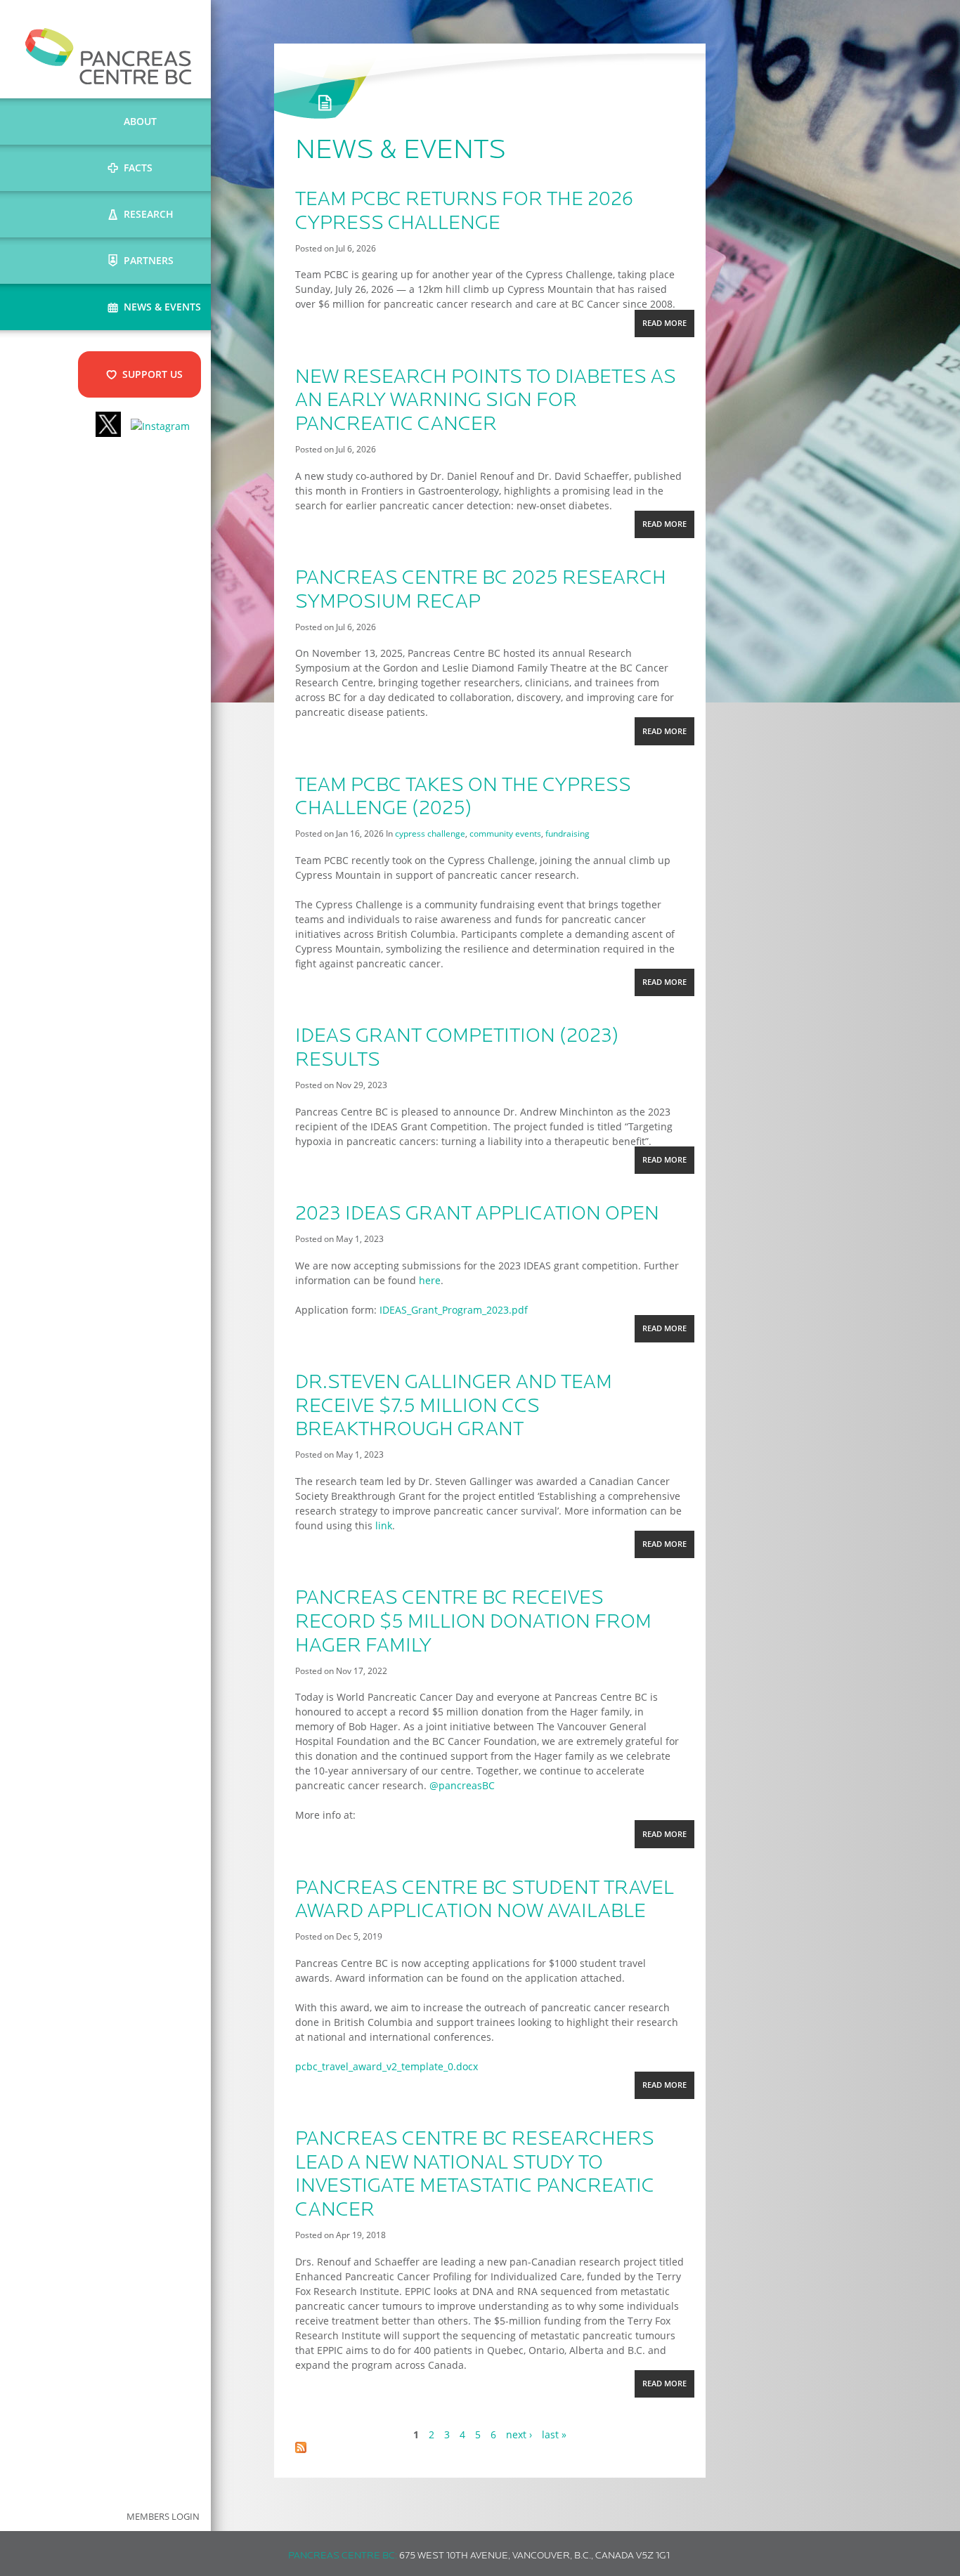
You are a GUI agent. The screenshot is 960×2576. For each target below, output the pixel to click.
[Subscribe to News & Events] (301, 2449)
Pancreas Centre (109, 56)
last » (554, 2434)
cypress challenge (430, 833)
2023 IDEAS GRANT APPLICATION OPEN (477, 1215)
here (430, 1280)
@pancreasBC (462, 1785)
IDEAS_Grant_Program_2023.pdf (454, 1310)
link (384, 1525)
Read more (668, 327)
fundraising (567, 833)
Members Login (163, 2517)
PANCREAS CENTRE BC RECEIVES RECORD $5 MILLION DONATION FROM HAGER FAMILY (473, 1622)
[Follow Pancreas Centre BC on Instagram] (160, 426)
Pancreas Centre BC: (343, 2556)
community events (505, 833)
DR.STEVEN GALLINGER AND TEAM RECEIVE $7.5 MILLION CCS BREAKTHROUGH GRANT (454, 1407)
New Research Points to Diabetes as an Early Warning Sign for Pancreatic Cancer (486, 401)
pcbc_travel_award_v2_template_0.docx (387, 2066)
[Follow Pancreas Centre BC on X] (108, 426)
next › (519, 2434)
